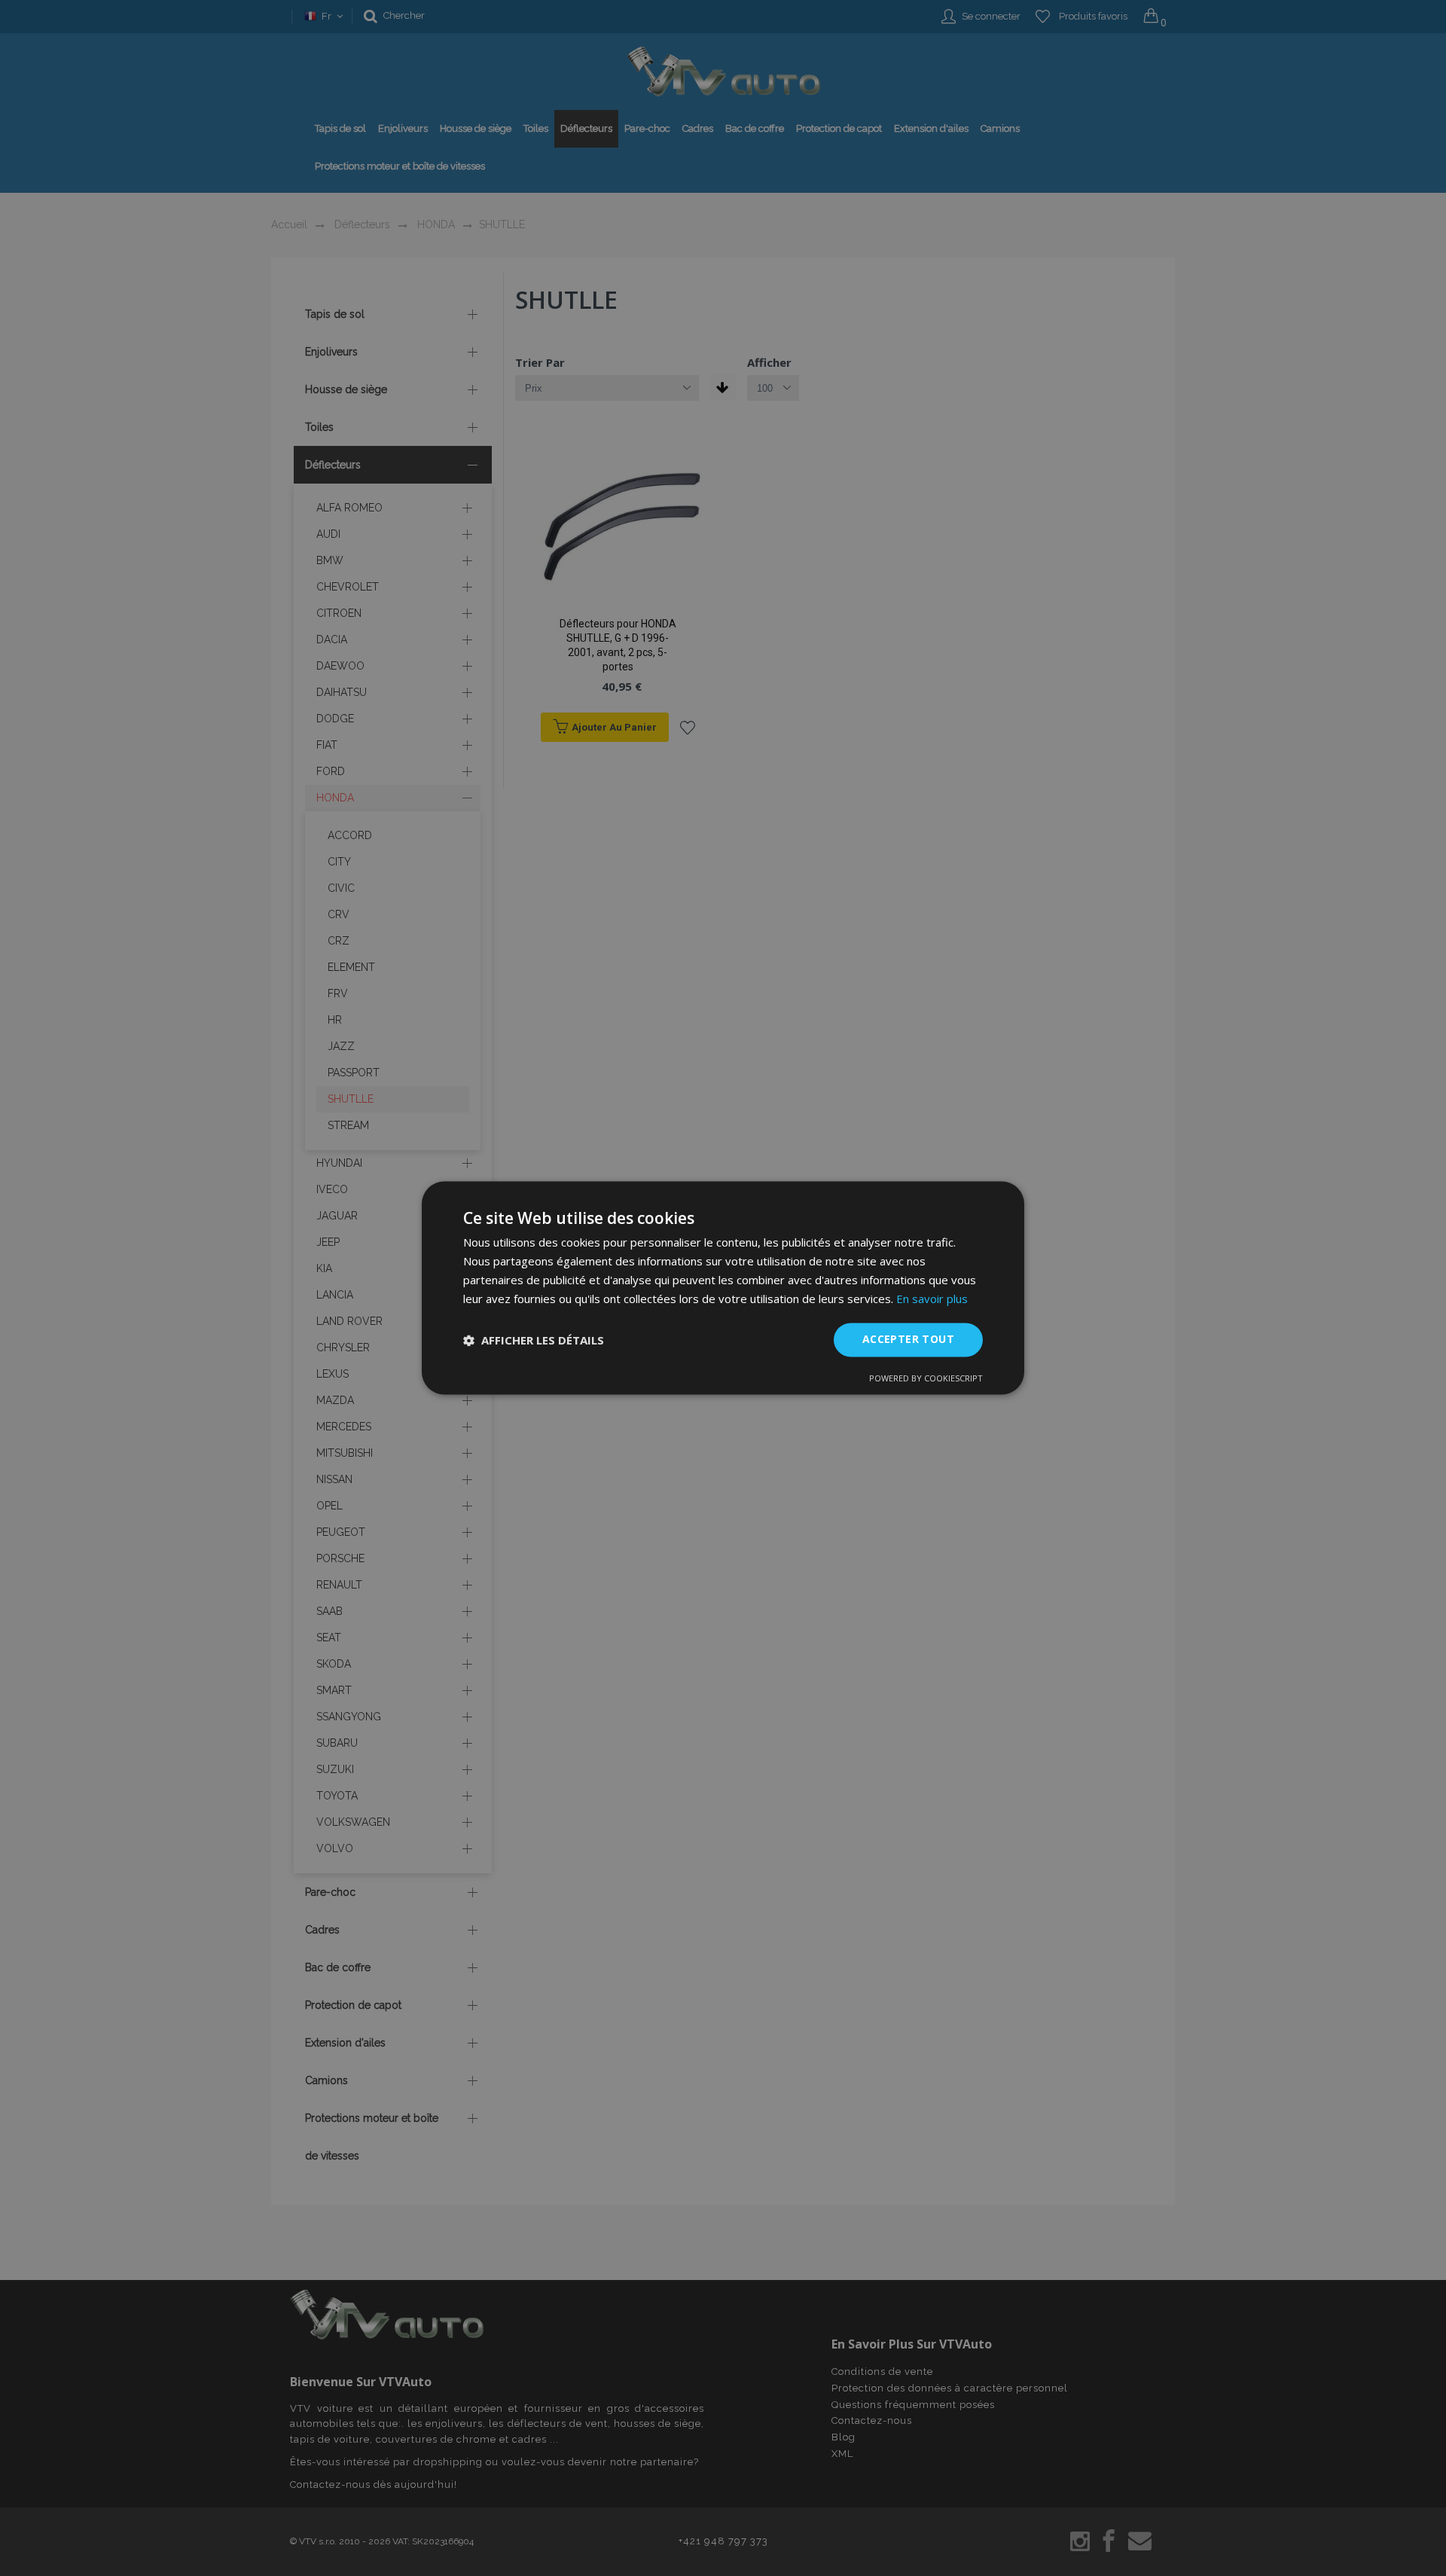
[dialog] (723, 1288)
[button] (534, 1340)
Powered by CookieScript (926, 1379)
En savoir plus (932, 1299)
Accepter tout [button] (908, 1340)
